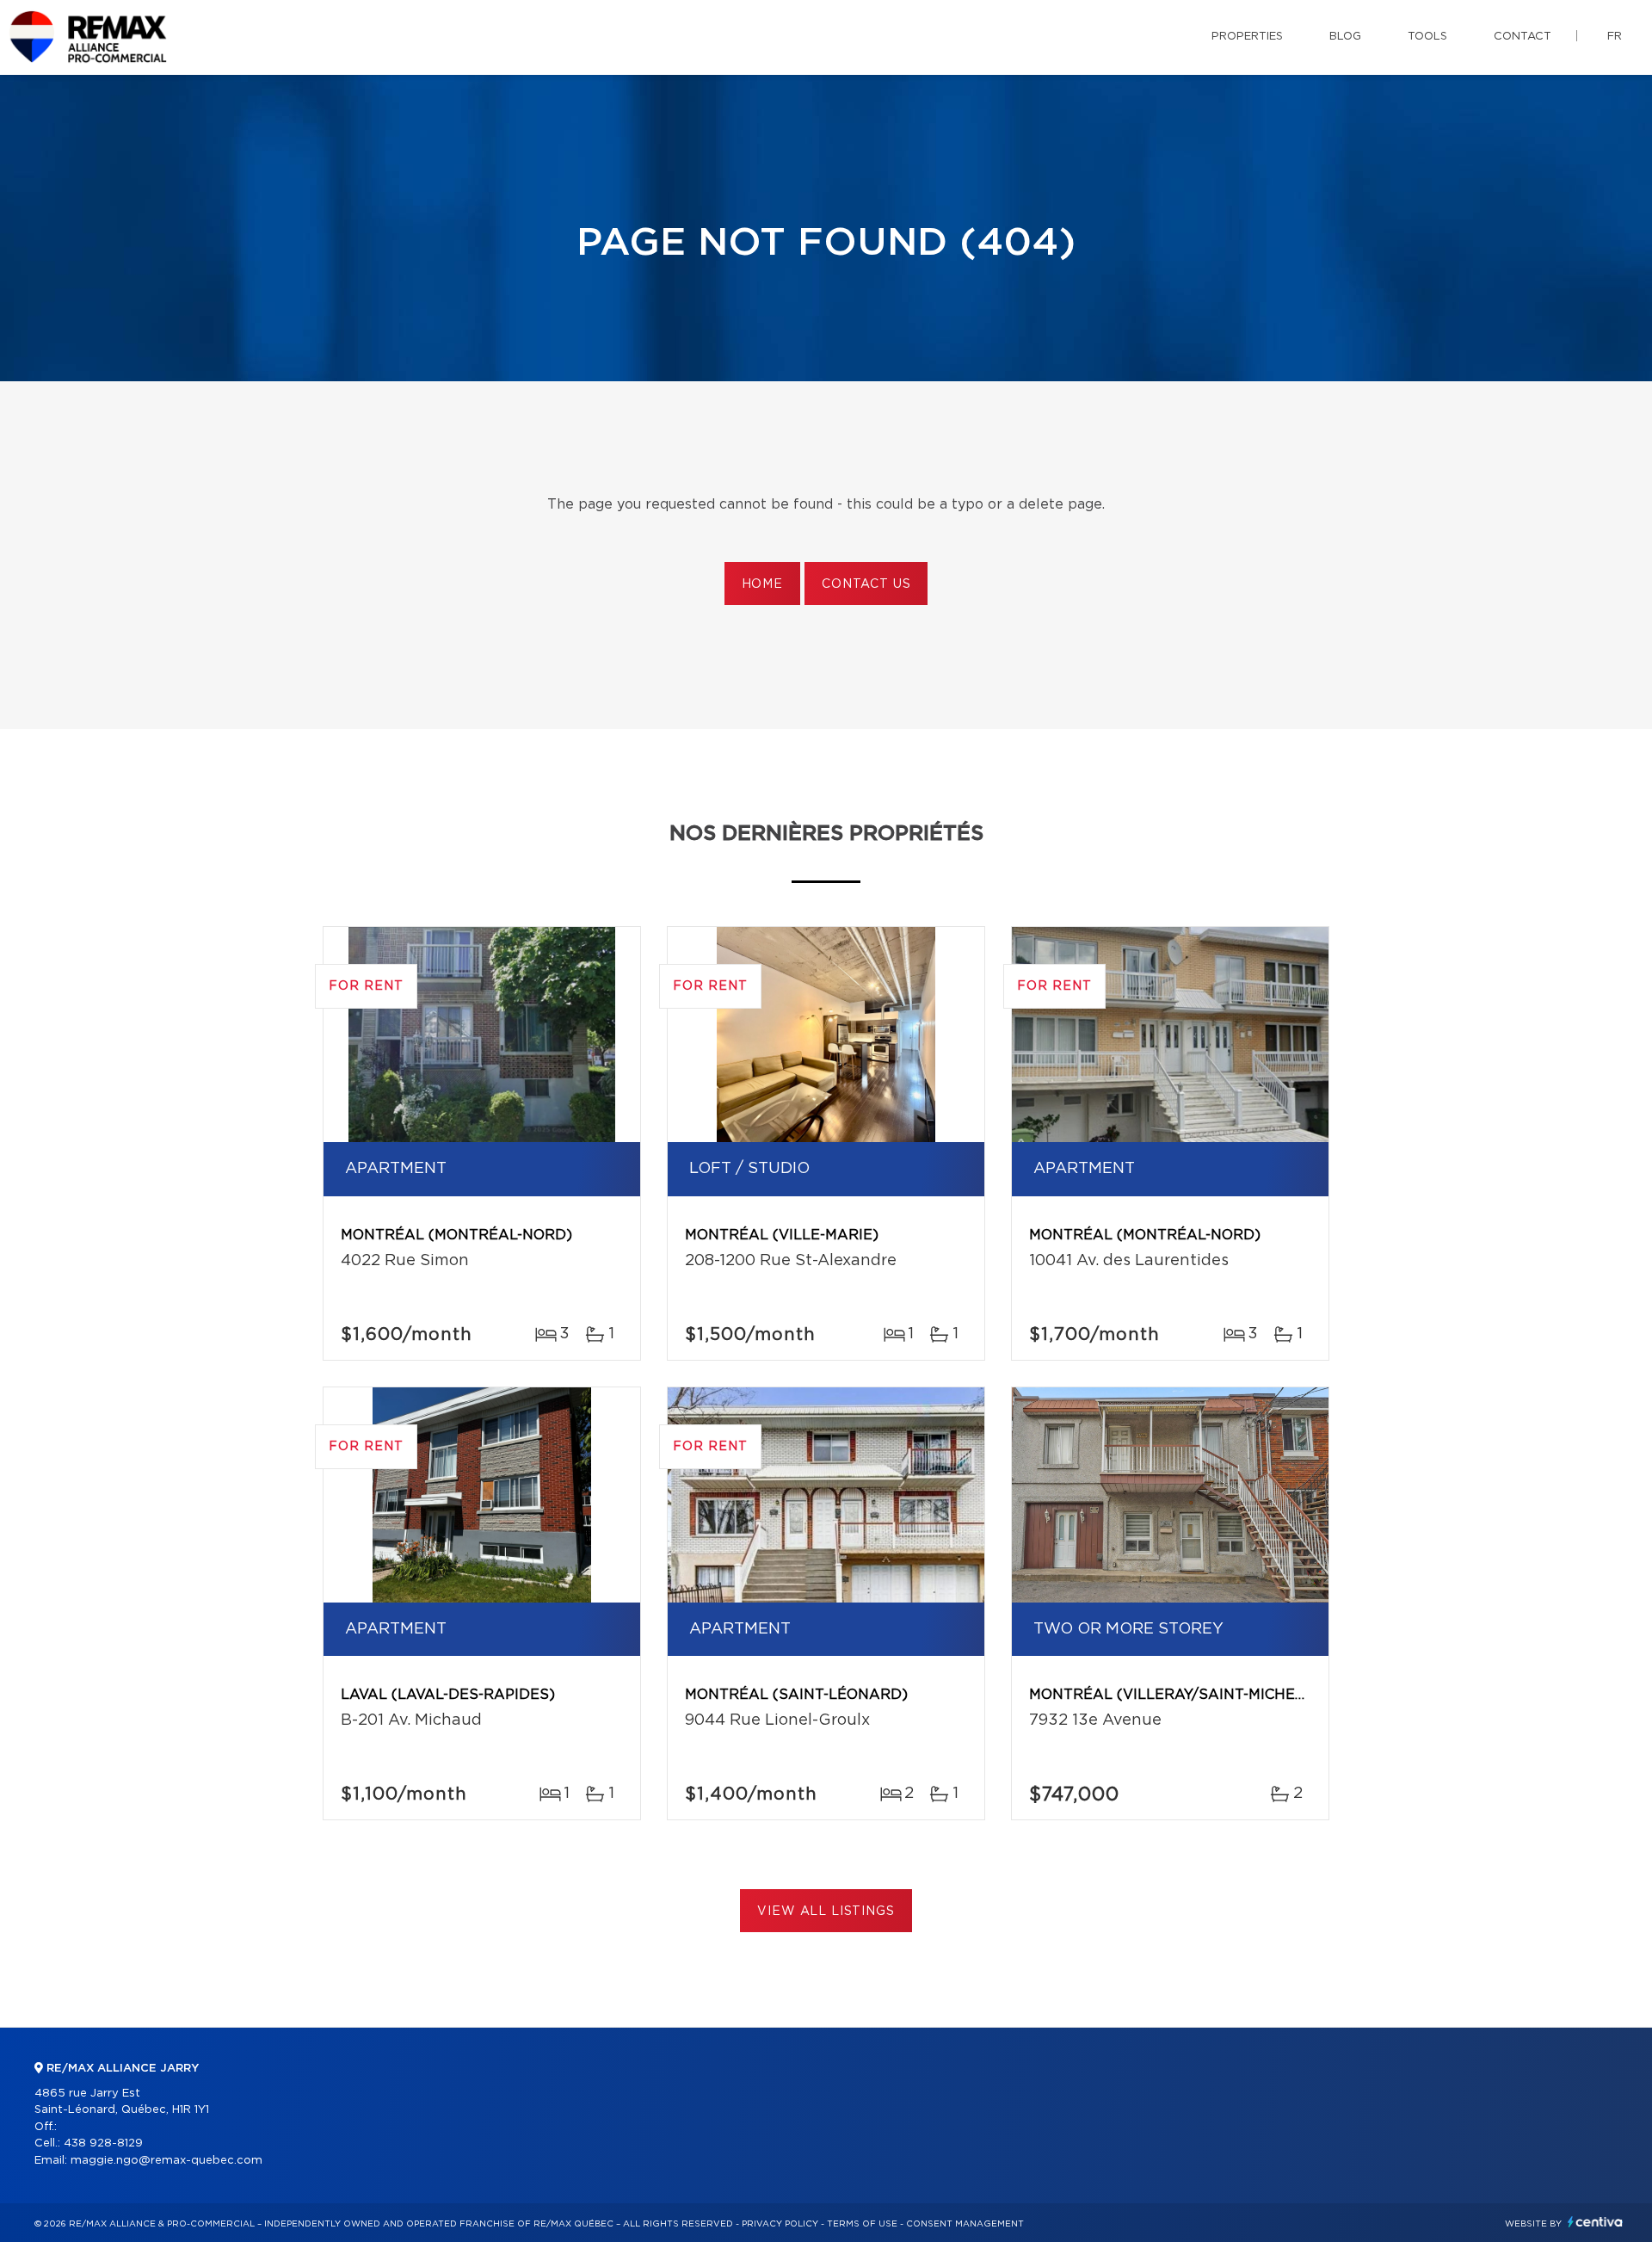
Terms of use (862, 2224)
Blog (1345, 37)
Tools (1427, 37)
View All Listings (826, 1912)
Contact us (866, 584)
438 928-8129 (103, 2143)
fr (1615, 37)
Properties (1247, 37)
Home (762, 584)
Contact (1523, 37)
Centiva (1595, 2222)
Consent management (965, 2224)
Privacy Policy (780, 2224)
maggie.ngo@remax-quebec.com (166, 2161)
